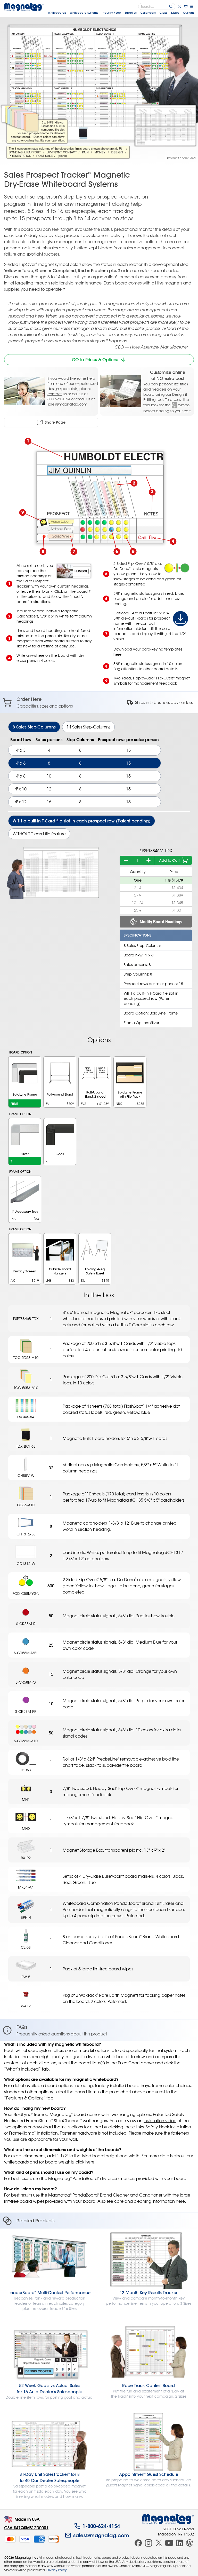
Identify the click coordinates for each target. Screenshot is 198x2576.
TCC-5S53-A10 (26, 1388)
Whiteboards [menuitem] (57, 13)
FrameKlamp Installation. (34, 2133)
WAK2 (26, 2006)
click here (85, 2162)
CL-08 (26, 1947)
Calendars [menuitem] (148, 13)
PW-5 (26, 1977)
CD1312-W (26, 1563)
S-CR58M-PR (26, 1711)
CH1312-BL (26, 1534)
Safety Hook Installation (168, 2127)
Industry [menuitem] (111, 13)
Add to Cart (169, 860)
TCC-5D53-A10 (26, 1357)
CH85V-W (26, 1475)
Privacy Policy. (57, 2570)
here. (181, 2201)
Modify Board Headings (161, 922)
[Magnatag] (168, 2519)
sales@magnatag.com (67, 404)
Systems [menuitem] (84, 13)
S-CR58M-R (26, 1624)
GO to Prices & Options (95, 360)
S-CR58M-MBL (26, 1653)
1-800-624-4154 (101, 2526)
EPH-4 (26, 1917)
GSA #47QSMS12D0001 (26, 2528)
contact (55, 394)
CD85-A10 (26, 1505)
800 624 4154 (59, 399)
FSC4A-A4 (26, 1417)
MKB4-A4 (26, 1887)
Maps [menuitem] (175, 13)
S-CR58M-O (26, 1682)
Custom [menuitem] (188, 13)
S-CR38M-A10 (26, 1741)
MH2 (26, 1829)
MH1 (26, 1799)
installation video (160, 2121)
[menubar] (121, 13)
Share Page (55, 422)
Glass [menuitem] (163, 13)
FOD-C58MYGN (26, 1593)
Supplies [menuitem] (131, 13)
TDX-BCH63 (26, 1446)
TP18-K (26, 1770)
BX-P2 (26, 1858)
